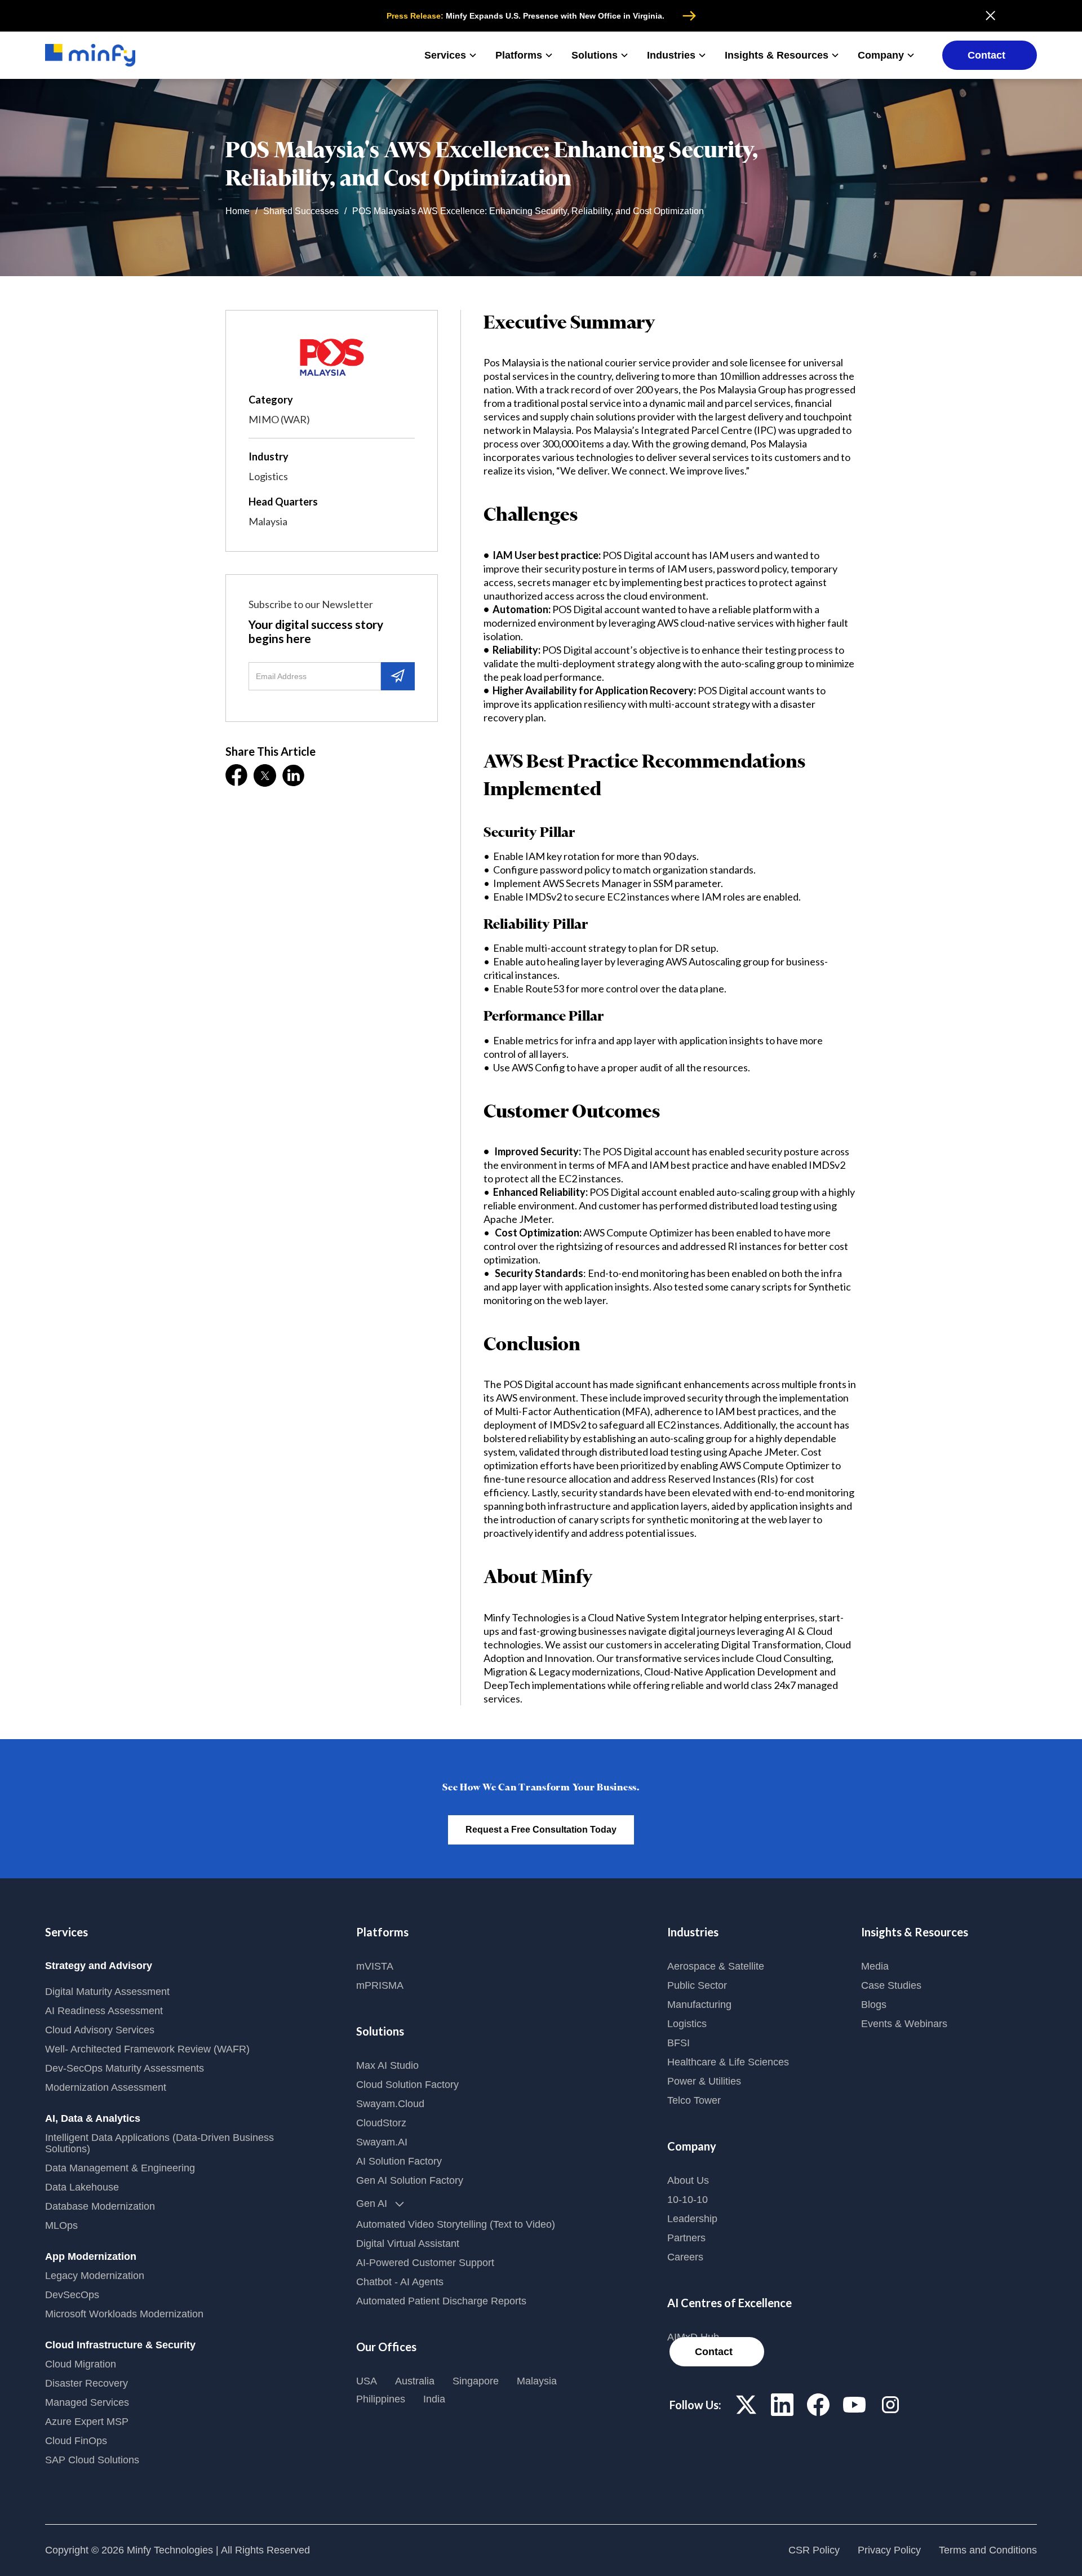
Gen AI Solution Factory (410, 2180)
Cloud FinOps (76, 2441)
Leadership (692, 2219)
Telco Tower (694, 2100)
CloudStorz (381, 2123)
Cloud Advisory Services (100, 2030)
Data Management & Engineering (120, 2168)
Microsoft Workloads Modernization (124, 2314)
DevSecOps (72, 2295)
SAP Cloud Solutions (92, 2460)
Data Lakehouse (82, 2187)
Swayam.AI (382, 2142)
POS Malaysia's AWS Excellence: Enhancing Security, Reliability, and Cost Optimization (528, 211)
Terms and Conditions (988, 2550)
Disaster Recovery (87, 2383)
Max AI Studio (387, 2065)
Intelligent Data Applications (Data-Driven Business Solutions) (159, 2143)
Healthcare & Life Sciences (728, 2062)
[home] (90, 56)
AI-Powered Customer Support (425, 2263)
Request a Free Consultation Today (541, 1830)
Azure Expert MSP (87, 2422)
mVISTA (375, 1966)
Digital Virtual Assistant (408, 2244)
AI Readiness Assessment (104, 2011)
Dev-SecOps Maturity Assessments (125, 2068)
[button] (451, 55)
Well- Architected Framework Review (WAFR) (147, 2049)
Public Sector (697, 1985)
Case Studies (891, 1985)
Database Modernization (100, 2206)
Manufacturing (699, 2005)
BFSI (679, 2043)
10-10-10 (688, 2200)
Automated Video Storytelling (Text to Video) (456, 2224)
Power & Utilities (704, 2081)
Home (238, 211)
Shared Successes (301, 211)
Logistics (687, 2024)
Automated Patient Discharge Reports (441, 2301)
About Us (688, 2180)
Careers (685, 2257)
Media (875, 1966)
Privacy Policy (889, 2550)
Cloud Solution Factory (407, 2085)
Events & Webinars (904, 2024)
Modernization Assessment (106, 2087)
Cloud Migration (81, 2364)
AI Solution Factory (399, 2161)
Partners (686, 2238)
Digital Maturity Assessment (107, 1992)
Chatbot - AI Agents (400, 2282)
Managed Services (87, 2402)
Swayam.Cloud (390, 2104)
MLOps (61, 2225)
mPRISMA (380, 1985)
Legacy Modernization (95, 2276)
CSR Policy (814, 2550)
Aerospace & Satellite (716, 1966)
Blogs (874, 2005)
